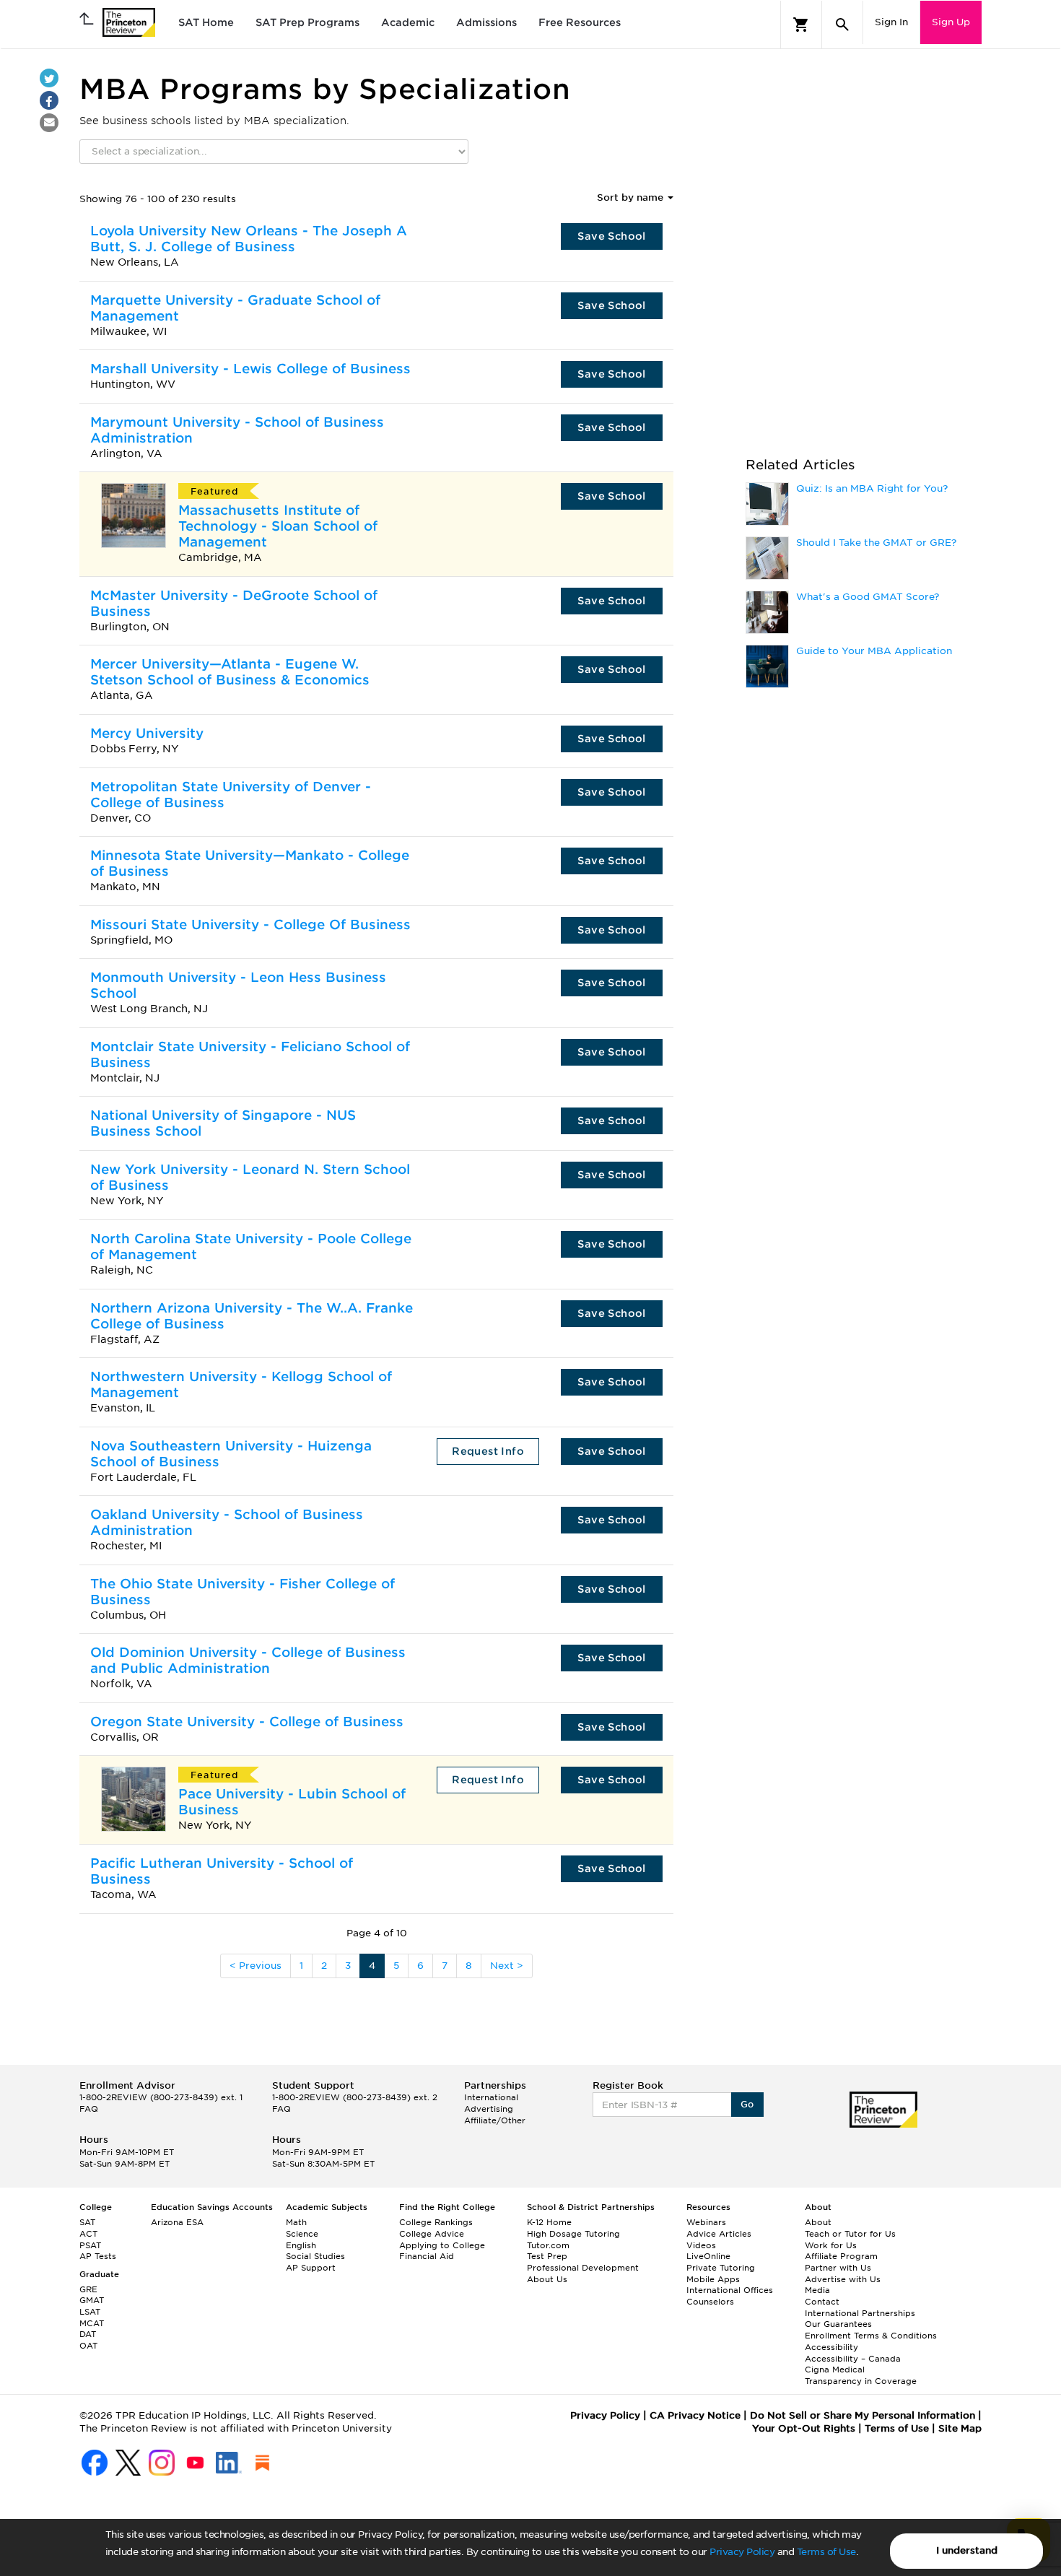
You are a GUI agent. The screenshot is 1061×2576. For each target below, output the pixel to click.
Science (302, 2234)
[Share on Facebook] (49, 100)
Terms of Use (826, 2552)
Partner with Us (838, 2268)
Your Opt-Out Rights (804, 2428)
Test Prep (547, 2256)
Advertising (489, 2109)
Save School (611, 236)
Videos (701, 2245)
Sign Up (951, 22)
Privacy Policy (742, 2552)
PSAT (90, 2245)
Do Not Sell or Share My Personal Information (863, 2415)
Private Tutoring (721, 2268)
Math (296, 2222)
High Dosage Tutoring (573, 2234)
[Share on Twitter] (49, 78)
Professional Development (583, 2268)
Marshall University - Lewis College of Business (250, 369)
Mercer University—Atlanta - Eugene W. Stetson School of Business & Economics (230, 672)
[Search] (842, 25)
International (491, 2097)
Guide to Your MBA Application (874, 651)
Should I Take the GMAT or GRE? (876, 543)
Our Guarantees (838, 2324)
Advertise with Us (843, 2279)
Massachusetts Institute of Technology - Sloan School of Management (278, 526)
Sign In (891, 22)
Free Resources (580, 22)
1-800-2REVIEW (161, 2097)
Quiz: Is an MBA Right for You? (872, 488)
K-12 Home (549, 2222)
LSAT (90, 2312)
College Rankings (436, 2222)
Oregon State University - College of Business (247, 1722)
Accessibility (831, 2347)
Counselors (710, 2302)
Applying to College (442, 2245)
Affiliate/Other (495, 2120)
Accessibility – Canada (853, 2359)
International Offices (730, 2290)
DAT (88, 2334)
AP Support (311, 2268)
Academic (408, 22)
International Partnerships (860, 2313)
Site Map (960, 2428)
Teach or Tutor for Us (850, 2234)
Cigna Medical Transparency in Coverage (861, 2375)
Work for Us (831, 2245)
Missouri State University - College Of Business (250, 924)
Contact (822, 2302)
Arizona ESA (177, 2222)
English (301, 2245)
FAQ (89, 2109)
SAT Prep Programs (307, 22)
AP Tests (98, 2256)
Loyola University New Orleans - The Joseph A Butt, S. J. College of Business (249, 239)
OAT (88, 2346)
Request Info (488, 1451)
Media (817, 2290)
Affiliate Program (841, 2256)
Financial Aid (427, 2256)
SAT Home (206, 22)
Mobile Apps (713, 2279)
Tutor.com (548, 2245)
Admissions (486, 22)
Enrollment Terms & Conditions (871, 2336)
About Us (547, 2279)
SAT (87, 2222)
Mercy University (147, 733)
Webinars (706, 2222)
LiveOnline (708, 2256)
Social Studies (315, 2256)
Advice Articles (719, 2234)
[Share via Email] (49, 123)
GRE (88, 2289)
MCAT (92, 2323)
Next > (507, 1966)
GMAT (92, 2300)
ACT (88, 2234)
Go (747, 2104)
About (818, 2222)
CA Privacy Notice (695, 2415)
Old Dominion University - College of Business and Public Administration (248, 1660)
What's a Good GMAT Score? (868, 597)
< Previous (256, 1966)
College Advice (432, 2234)
